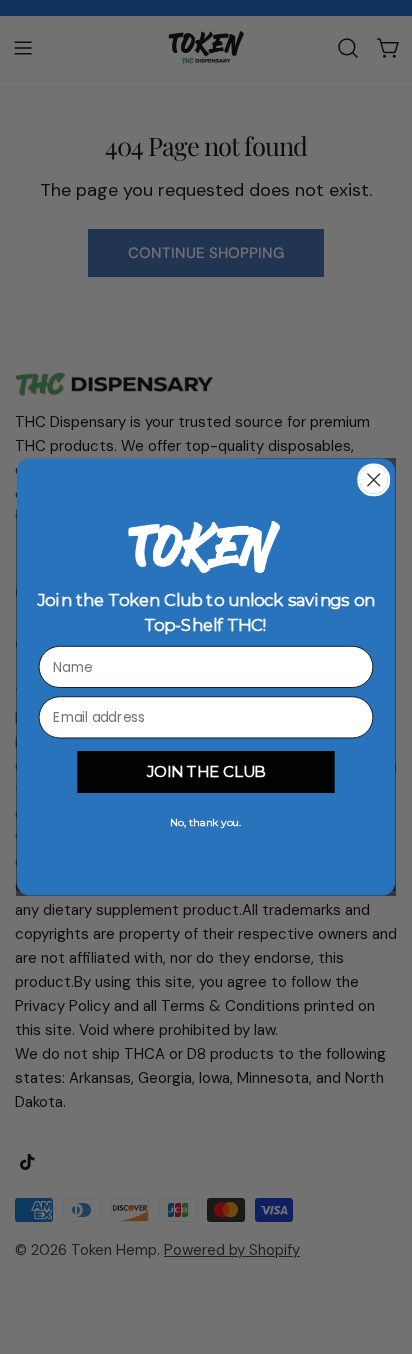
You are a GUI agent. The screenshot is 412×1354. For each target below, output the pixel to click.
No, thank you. (205, 822)
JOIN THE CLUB (206, 772)
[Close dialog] (373, 479)
